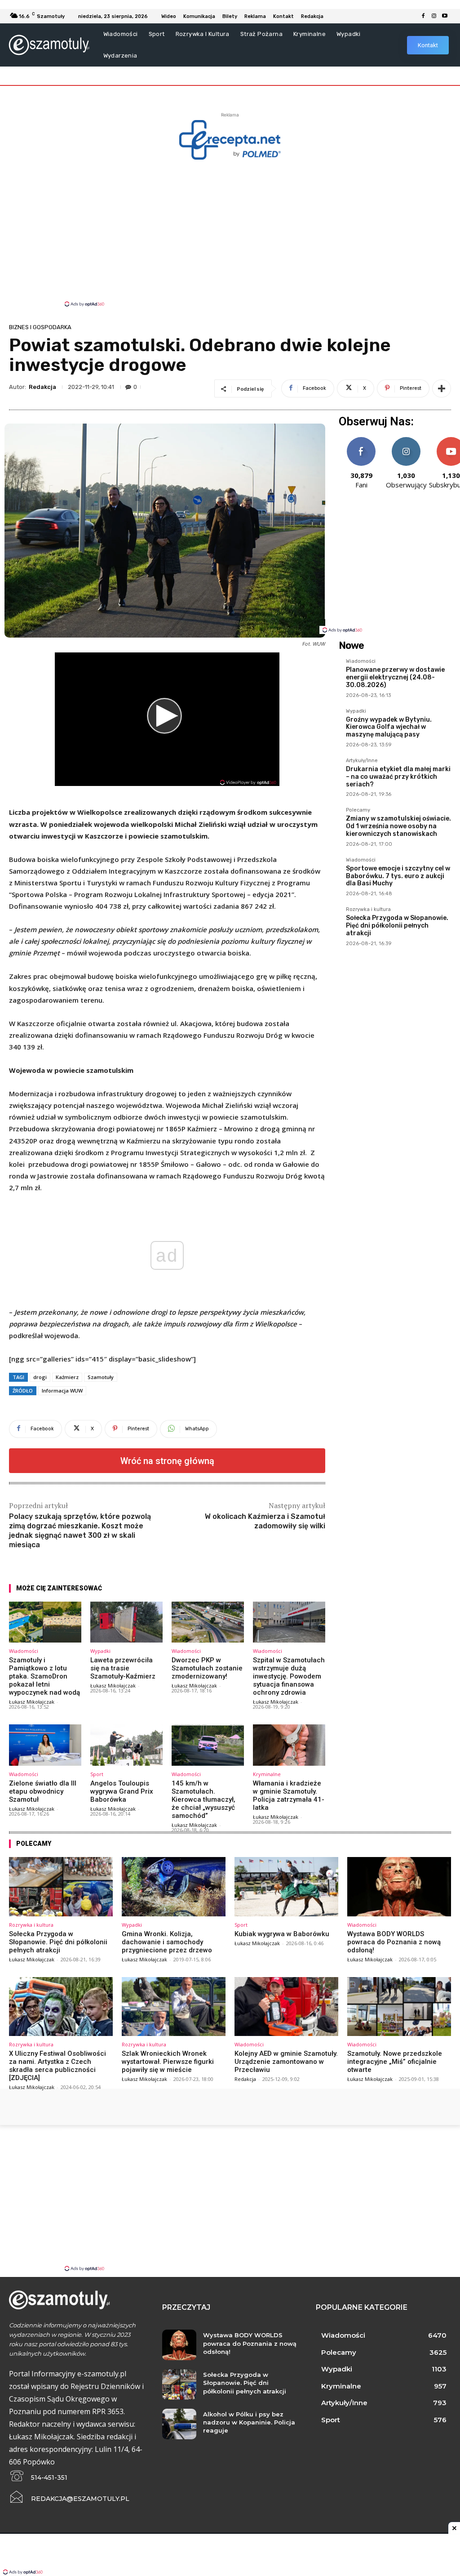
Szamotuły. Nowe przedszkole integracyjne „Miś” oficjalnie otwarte (395, 2062)
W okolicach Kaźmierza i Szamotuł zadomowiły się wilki (265, 1521)
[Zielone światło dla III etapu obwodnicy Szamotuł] (45, 1745)
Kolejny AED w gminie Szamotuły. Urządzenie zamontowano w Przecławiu (286, 2062)
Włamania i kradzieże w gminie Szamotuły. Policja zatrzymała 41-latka (289, 1795)
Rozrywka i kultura (368, 910)
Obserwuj (406, 440)
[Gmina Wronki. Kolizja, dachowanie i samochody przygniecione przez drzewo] (174, 1887)
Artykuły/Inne (362, 761)
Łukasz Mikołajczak (32, 1702)
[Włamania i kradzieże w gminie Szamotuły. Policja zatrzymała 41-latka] (289, 1745)
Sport (97, 1774)
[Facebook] (423, 16)
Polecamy (358, 810)
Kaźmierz (67, 1377)
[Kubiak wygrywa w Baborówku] (286, 1887)
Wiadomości (24, 1651)
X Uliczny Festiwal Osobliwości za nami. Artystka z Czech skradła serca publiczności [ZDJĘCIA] (57, 2066)
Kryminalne (267, 1774)
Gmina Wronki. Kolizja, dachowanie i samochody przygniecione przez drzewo (167, 1942)
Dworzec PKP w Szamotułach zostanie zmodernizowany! (207, 1668)
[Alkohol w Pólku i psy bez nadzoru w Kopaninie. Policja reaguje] (179, 2424)
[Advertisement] (230, 232)
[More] (442, 388)
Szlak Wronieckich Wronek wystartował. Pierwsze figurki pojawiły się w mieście (168, 2062)
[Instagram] (434, 16)
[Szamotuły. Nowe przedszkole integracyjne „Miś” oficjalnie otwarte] (399, 2007)
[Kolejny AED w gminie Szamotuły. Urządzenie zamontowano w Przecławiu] (286, 2007)
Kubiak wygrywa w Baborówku (282, 1934)
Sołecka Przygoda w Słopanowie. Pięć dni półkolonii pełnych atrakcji (397, 926)
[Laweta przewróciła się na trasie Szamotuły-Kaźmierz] (126, 1622)
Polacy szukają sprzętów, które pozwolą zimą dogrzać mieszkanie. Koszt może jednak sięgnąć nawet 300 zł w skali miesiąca (80, 1530)
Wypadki (100, 1651)
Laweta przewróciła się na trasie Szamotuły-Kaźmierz (123, 1668)
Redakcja (42, 387)
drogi (40, 1377)
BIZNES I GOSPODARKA (40, 327)
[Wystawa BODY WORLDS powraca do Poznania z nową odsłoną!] (399, 1887)
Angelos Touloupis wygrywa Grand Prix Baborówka (122, 1791)
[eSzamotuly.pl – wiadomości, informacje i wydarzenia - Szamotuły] (49, 45)
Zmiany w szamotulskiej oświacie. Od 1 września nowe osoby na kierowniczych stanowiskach (398, 826)
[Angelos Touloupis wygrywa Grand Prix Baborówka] (126, 1745)
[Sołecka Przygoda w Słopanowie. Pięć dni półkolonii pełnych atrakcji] (61, 1887)
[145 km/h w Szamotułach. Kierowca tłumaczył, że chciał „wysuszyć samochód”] (208, 1745)
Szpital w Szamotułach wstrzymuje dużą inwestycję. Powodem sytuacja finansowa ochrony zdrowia (289, 1676)
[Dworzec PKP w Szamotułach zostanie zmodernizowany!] (208, 1622)
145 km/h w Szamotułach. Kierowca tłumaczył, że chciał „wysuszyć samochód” (203, 1799)
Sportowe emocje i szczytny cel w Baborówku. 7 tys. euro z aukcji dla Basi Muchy (398, 876)
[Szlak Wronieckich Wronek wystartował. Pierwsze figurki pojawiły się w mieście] (174, 2007)
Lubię (361, 440)
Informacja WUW (62, 1391)
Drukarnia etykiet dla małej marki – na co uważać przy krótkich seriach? (398, 777)
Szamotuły (101, 1377)
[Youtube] (445, 16)
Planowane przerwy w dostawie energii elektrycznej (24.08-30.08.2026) (395, 677)
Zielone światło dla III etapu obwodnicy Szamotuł (43, 1791)
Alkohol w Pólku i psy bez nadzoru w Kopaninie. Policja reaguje (249, 2422)
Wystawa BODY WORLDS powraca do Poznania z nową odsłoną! (394, 1942)
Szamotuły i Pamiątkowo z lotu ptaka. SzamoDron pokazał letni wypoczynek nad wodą (44, 1676)
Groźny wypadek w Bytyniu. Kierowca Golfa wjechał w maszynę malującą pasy (389, 727)
